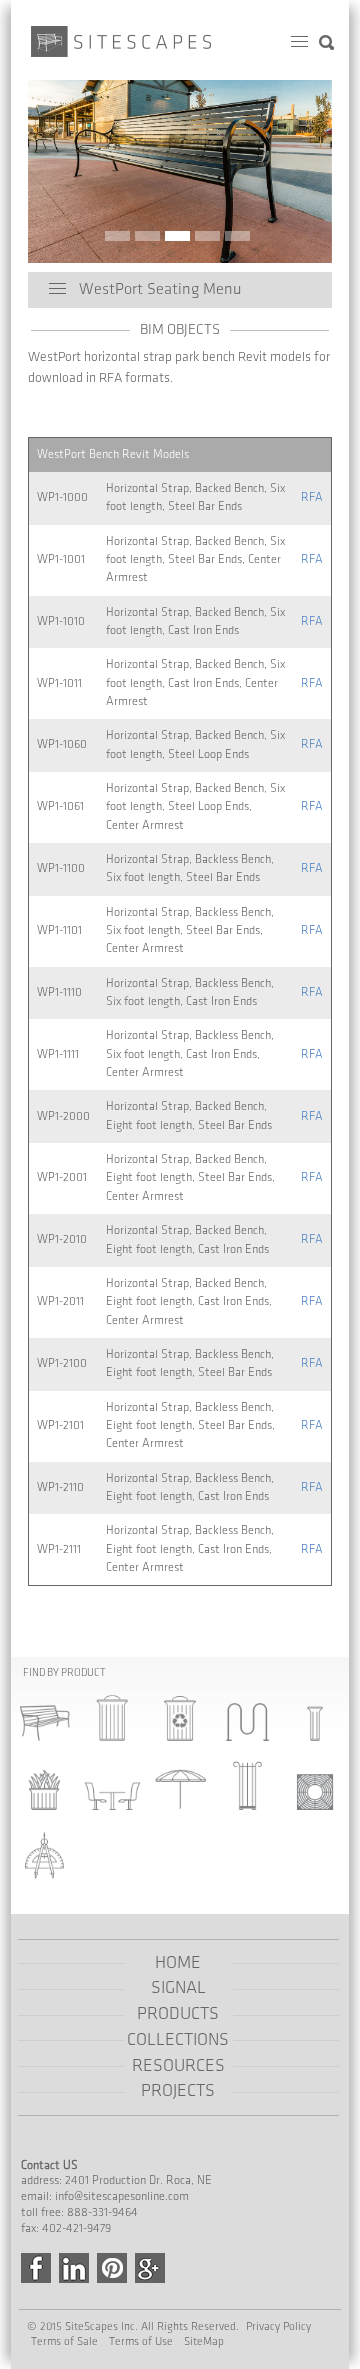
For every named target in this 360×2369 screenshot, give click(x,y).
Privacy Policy (278, 2326)
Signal (178, 1988)
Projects (178, 2091)
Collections (178, 2040)
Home (178, 1963)
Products (178, 2014)
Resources (178, 2066)
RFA (312, 497)
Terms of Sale (64, 2341)
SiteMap (204, 2341)
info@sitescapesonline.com (122, 2196)
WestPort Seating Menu (160, 289)
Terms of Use (141, 2341)
